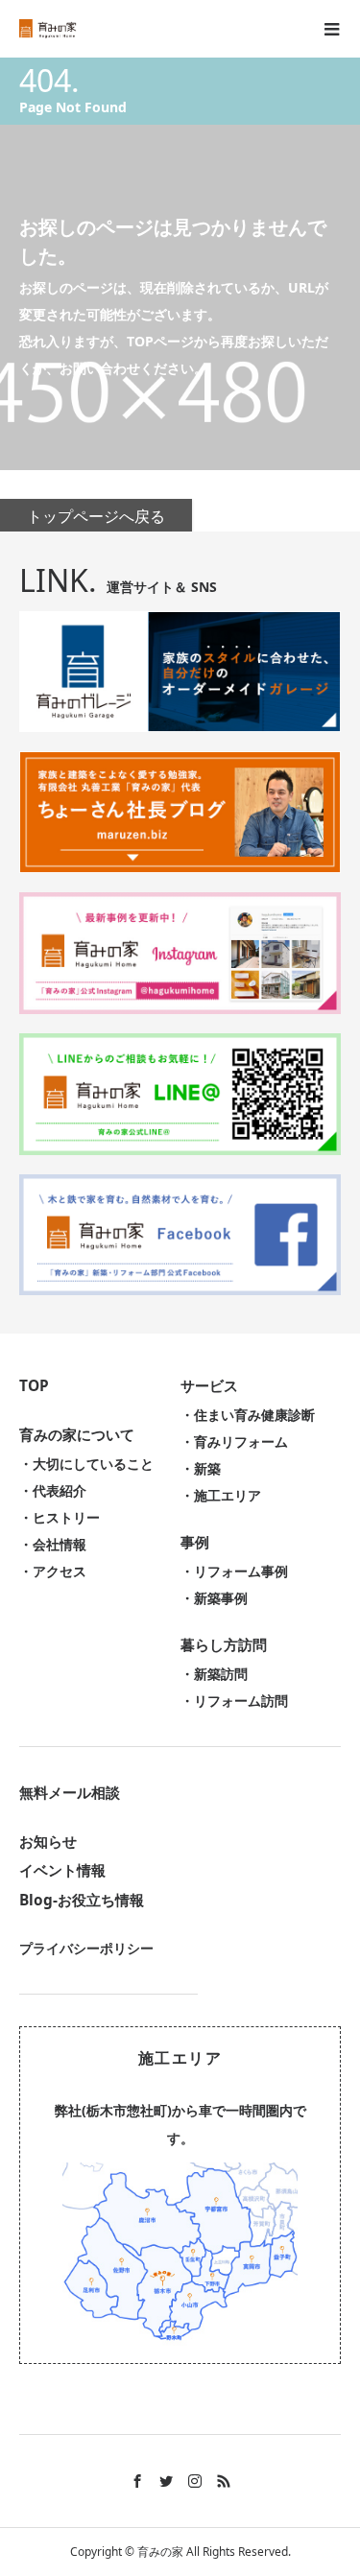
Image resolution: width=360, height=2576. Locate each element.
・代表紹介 (53, 1490)
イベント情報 (62, 1870)
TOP (34, 1386)
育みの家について (77, 1435)
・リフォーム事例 (234, 1571)
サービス (209, 1386)
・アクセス (53, 1571)
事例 (195, 1542)
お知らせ (48, 1842)
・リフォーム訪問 (234, 1701)
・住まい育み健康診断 (248, 1415)
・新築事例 (214, 1598)
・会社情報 (53, 1544)
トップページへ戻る (96, 516)
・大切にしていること (86, 1464)
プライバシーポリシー (86, 1948)
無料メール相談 (70, 1793)
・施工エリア (221, 1495)
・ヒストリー (60, 1517)
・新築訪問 (214, 1674)
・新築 (201, 1468)
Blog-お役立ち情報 (82, 1900)
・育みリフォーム (234, 1442)
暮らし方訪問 (224, 1645)
